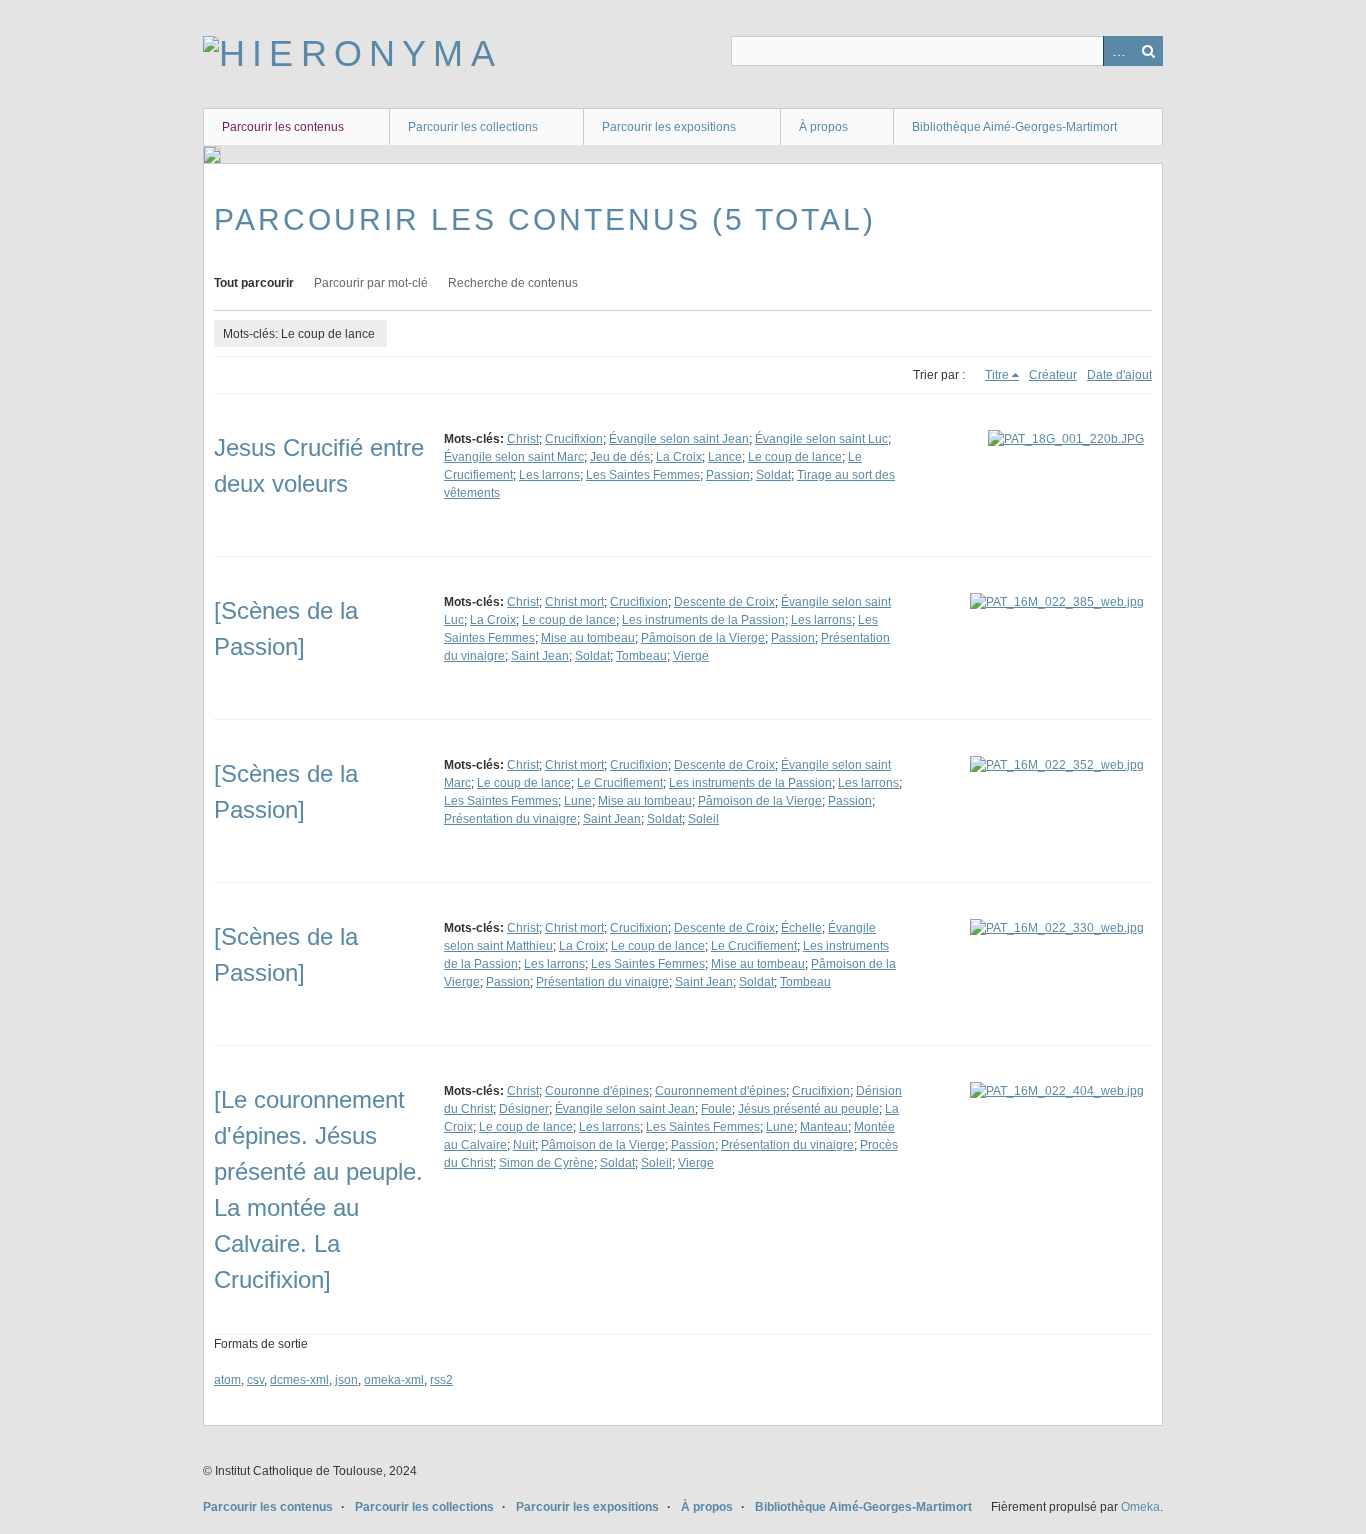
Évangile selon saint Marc (514, 457)
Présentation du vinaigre (510, 819)
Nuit (524, 1145)
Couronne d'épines (597, 1091)
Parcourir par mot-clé (371, 283)
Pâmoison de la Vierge (703, 638)
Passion (728, 475)
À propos (823, 127)
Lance (725, 457)
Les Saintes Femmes (643, 475)
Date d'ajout (1119, 375)
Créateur (1053, 375)
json (346, 1380)
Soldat (773, 475)
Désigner (524, 1109)
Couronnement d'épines (720, 1091)
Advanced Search (1118, 51)
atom (227, 1380)
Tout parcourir (254, 283)
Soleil (703, 819)
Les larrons (549, 475)
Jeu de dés (620, 457)
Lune (578, 801)
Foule (716, 1109)
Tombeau (641, 656)
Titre (997, 375)
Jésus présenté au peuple (808, 1109)
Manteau (824, 1127)
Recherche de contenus (513, 283)
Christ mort (574, 602)
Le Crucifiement (620, 783)
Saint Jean (540, 656)
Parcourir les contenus (283, 127)
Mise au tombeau (588, 638)
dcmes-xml (299, 1380)
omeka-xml (394, 1380)
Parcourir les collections (473, 127)
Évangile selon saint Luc (821, 439)
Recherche (1148, 51)
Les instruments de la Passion (703, 620)
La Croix (679, 457)
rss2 (441, 1380)
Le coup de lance (795, 457)
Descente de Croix (724, 602)
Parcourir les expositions (669, 127)
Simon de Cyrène (546, 1163)
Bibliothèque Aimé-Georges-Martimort (1014, 127)
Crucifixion (574, 439)
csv (255, 1380)
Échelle (801, 928)
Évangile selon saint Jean (679, 439)
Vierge (691, 656)
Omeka (1140, 1507)
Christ (523, 439)
